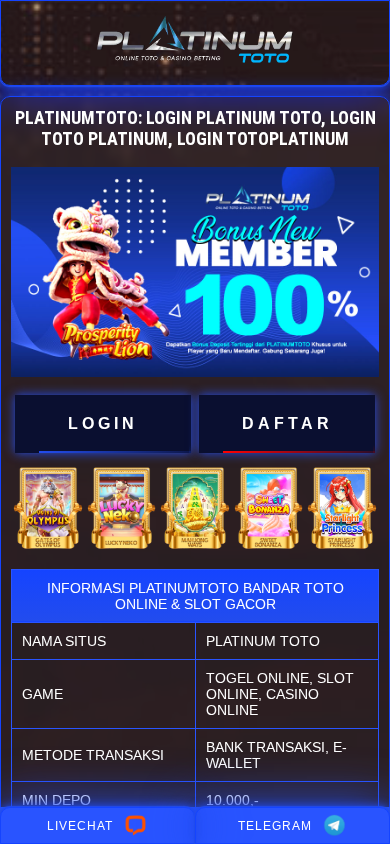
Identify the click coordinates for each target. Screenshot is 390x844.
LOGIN (103, 423)
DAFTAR (287, 423)
